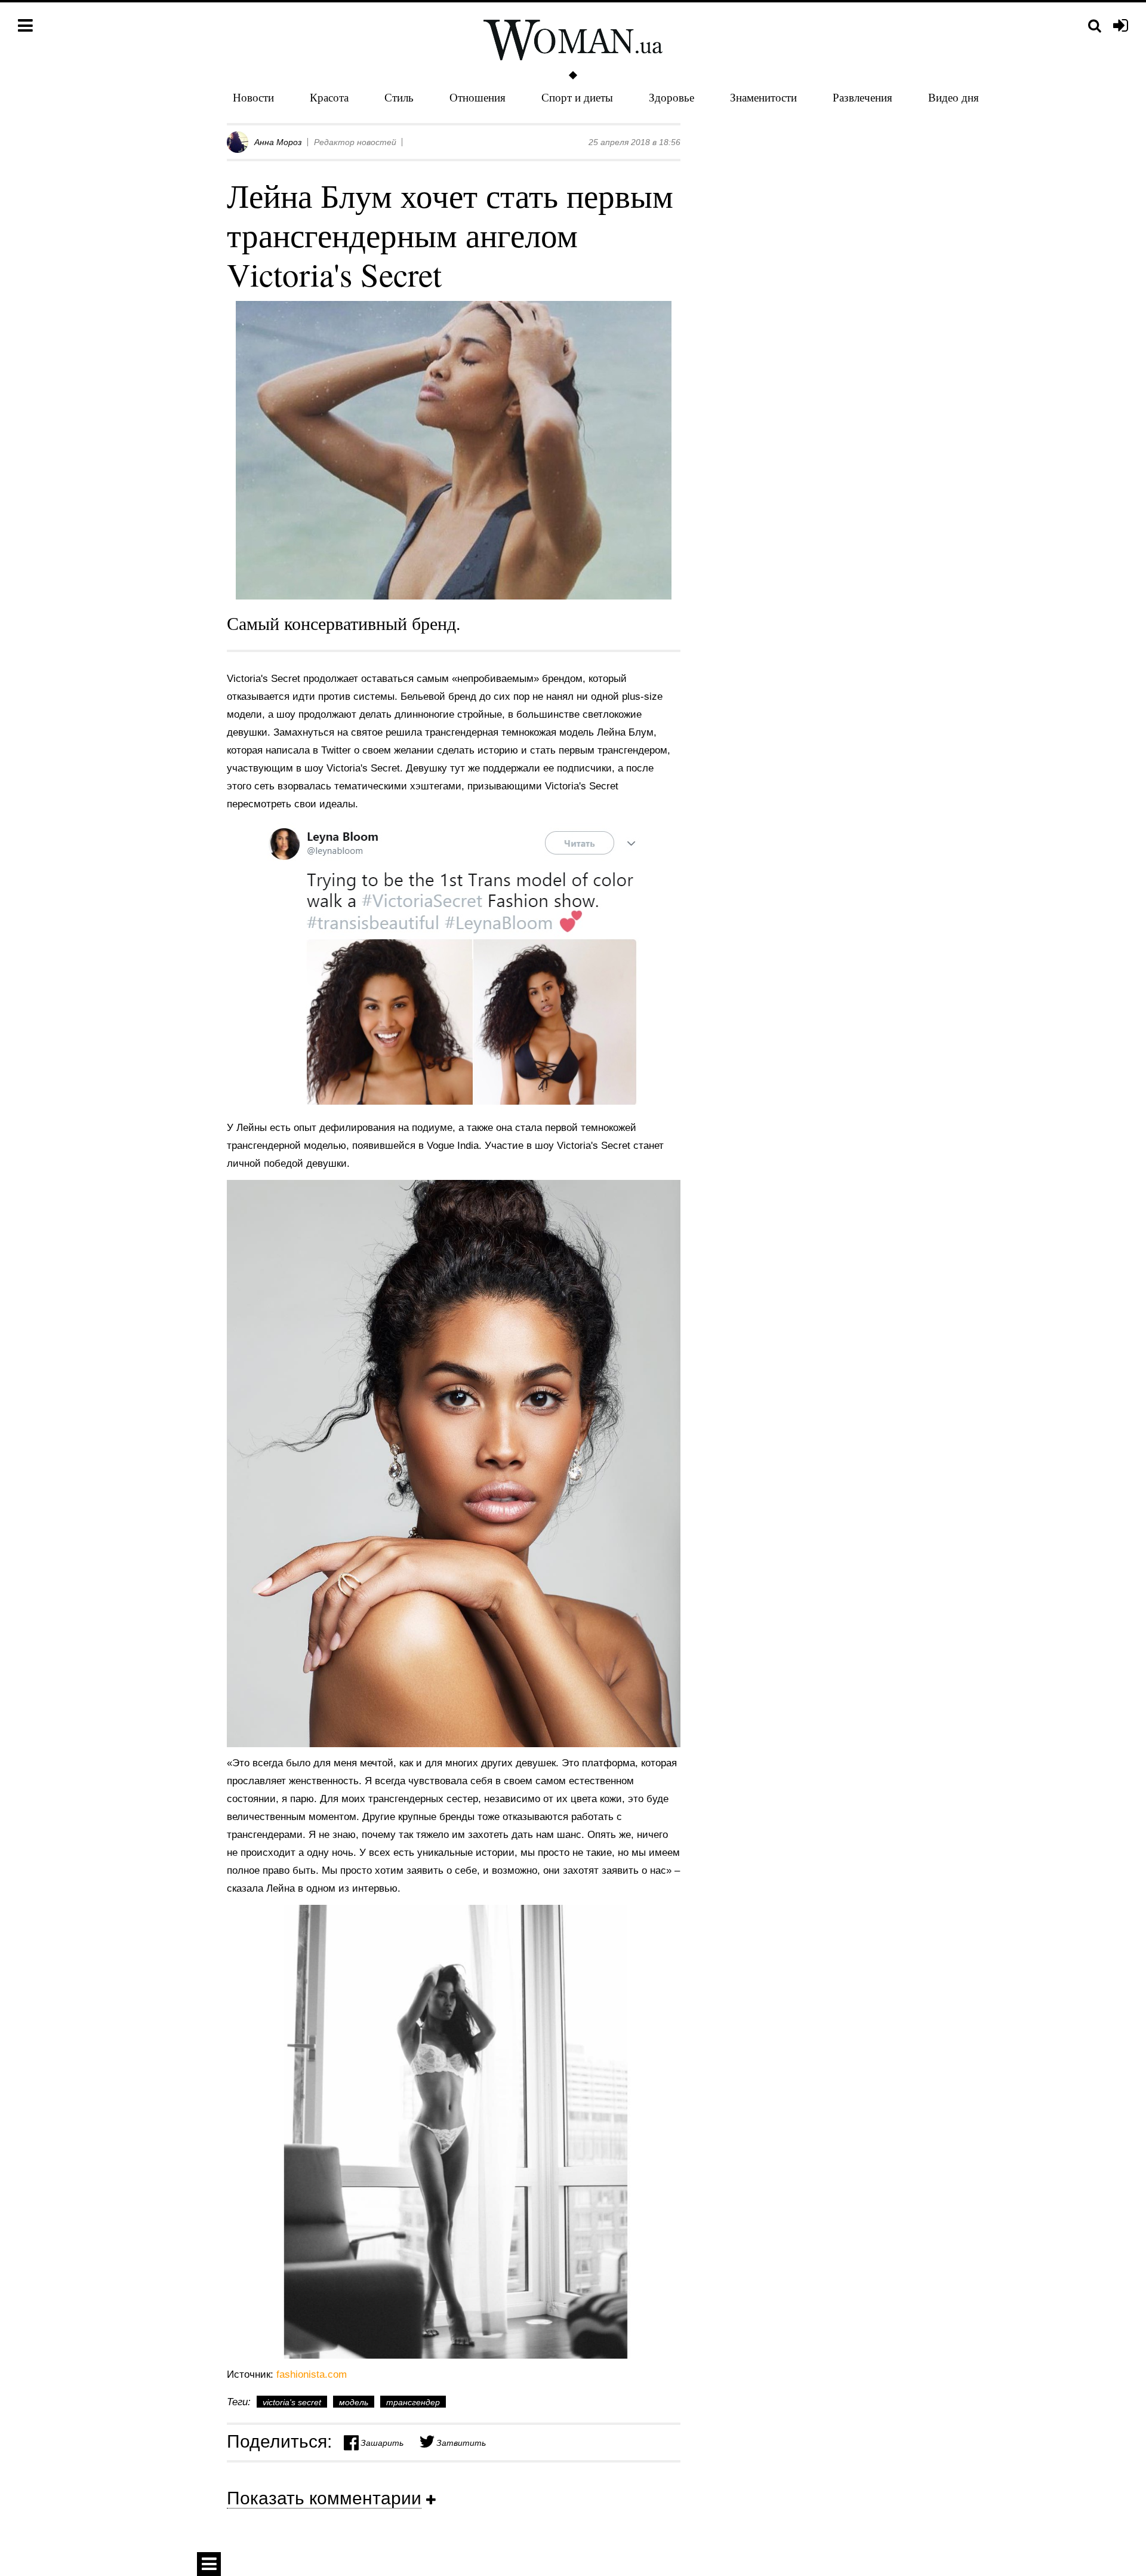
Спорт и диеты (577, 97)
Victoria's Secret (292, 2402)
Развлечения (862, 97)
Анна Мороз (278, 142)
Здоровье (671, 97)
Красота (329, 97)
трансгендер (413, 2402)
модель (354, 2402)
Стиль (399, 97)
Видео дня (954, 97)
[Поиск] (1095, 26)
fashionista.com (312, 2374)
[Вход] (1121, 26)
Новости (253, 97)
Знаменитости (763, 97)
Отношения (478, 97)
